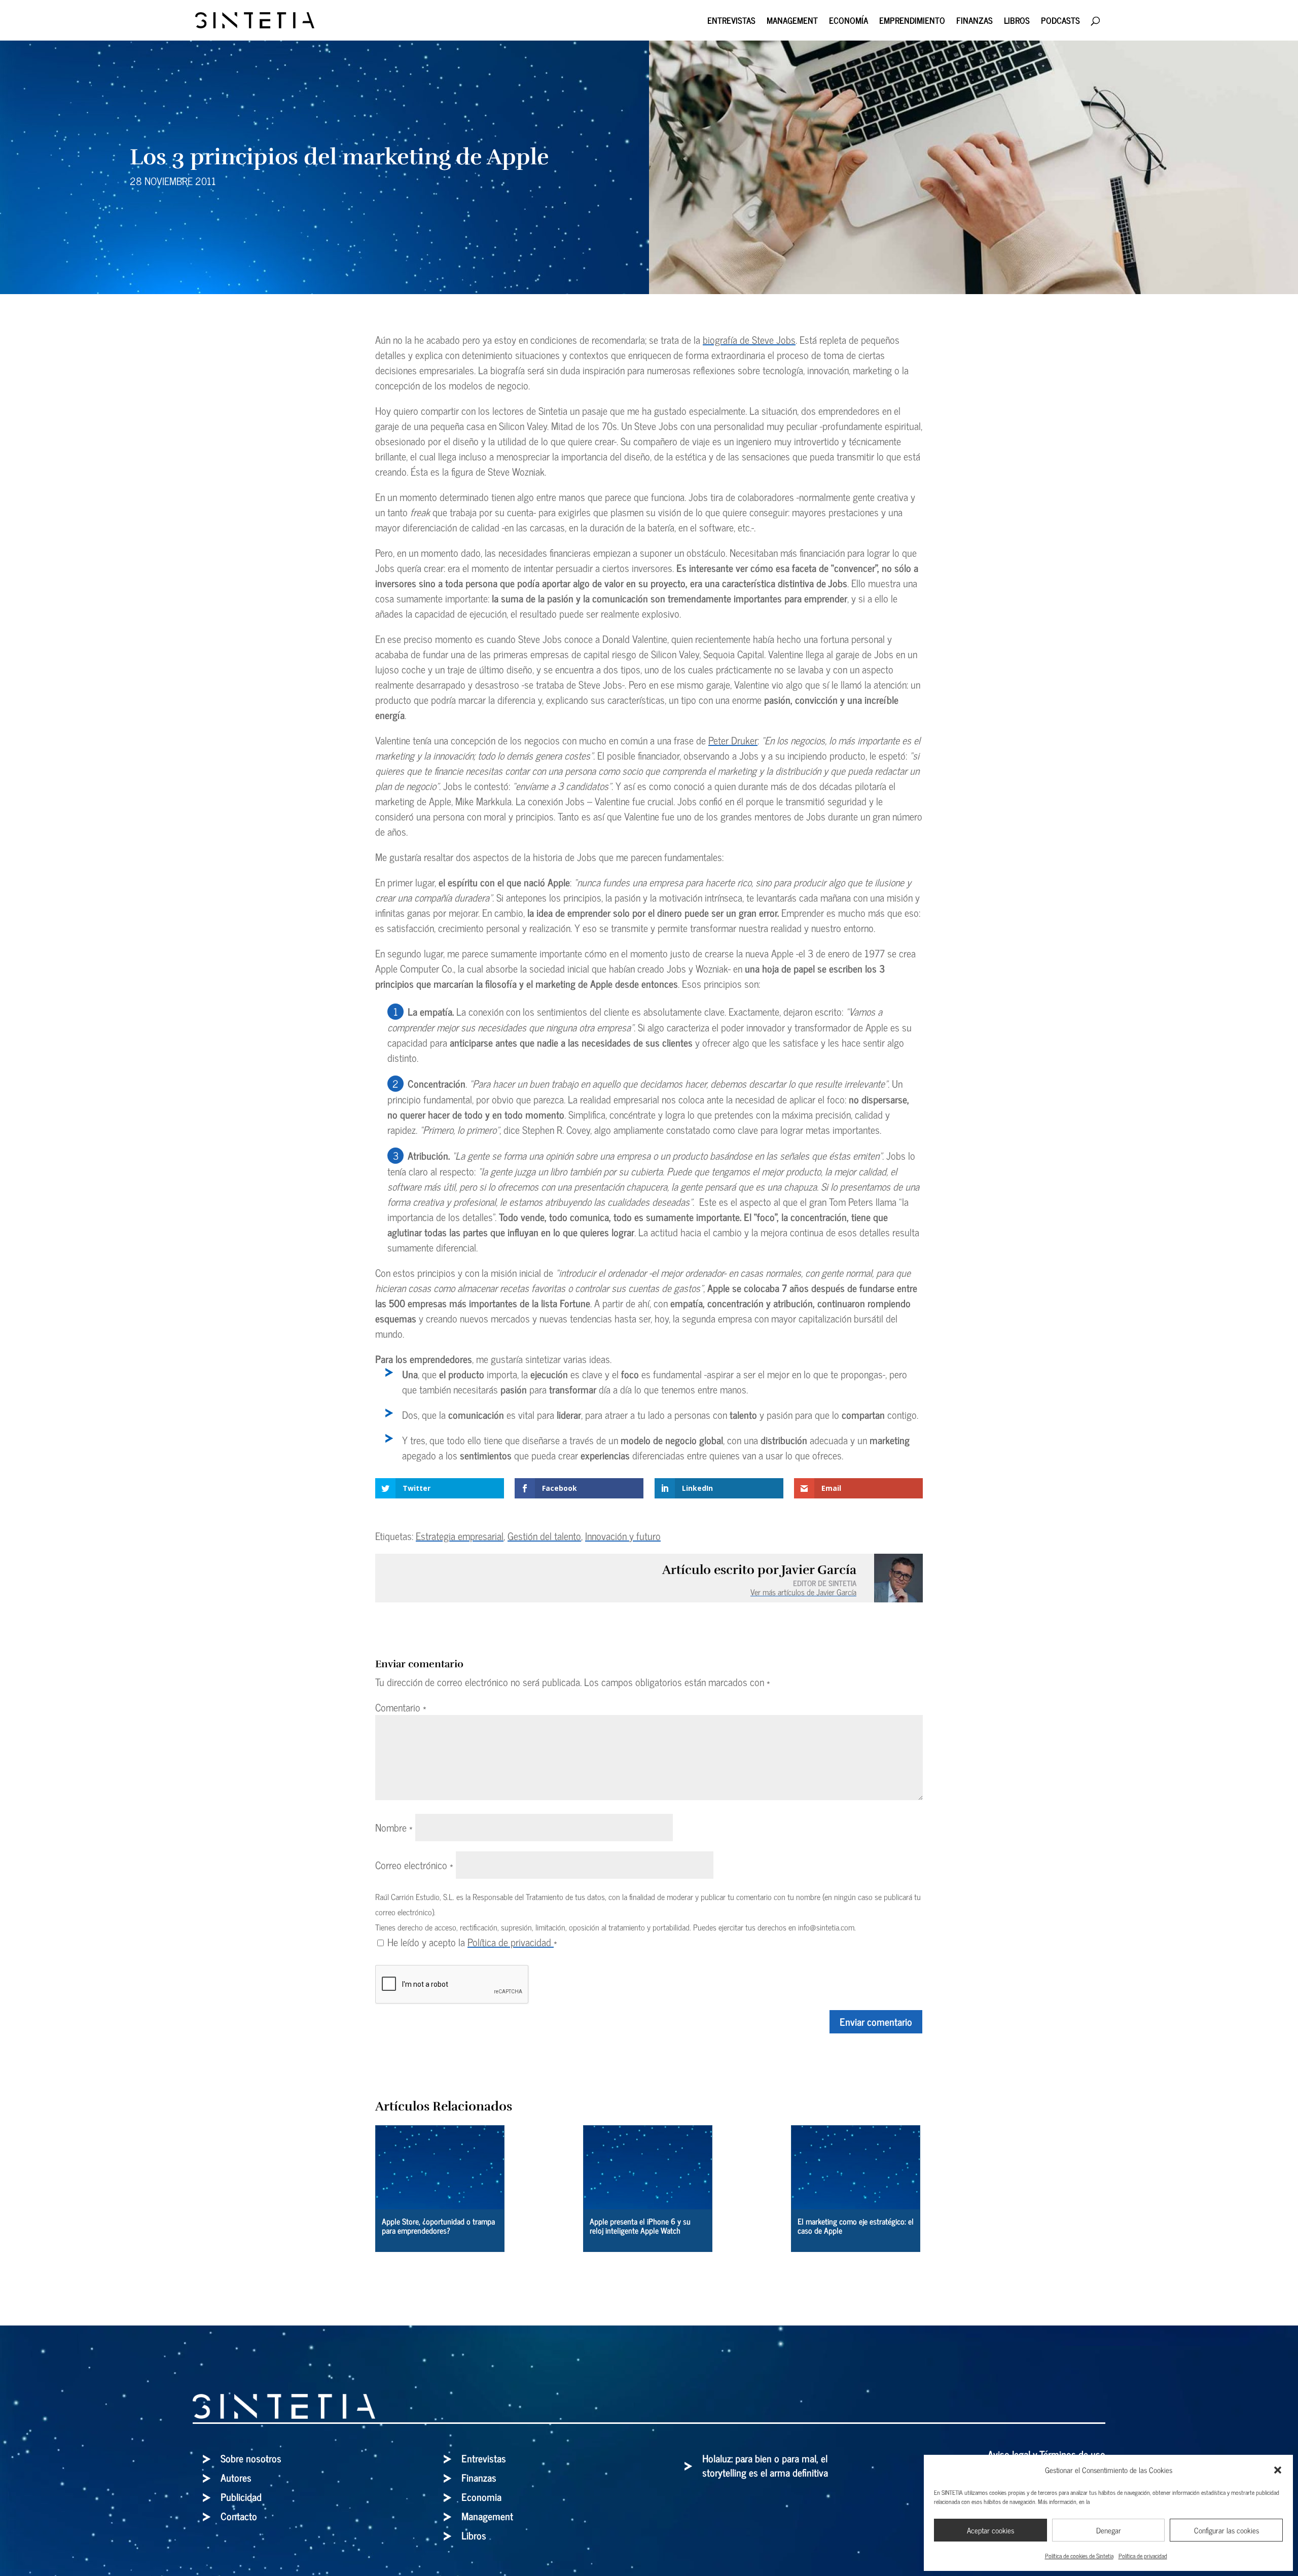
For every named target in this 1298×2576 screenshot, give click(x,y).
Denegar (1109, 2530)
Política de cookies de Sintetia (1079, 2556)
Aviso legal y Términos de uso (1047, 2454)
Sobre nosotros (251, 2458)
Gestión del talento (544, 1536)
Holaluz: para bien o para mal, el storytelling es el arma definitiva (765, 2465)
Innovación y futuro (623, 1536)
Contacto (239, 2516)
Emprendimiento (912, 22)
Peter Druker (733, 740)
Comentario (401, 1707)
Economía (849, 22)
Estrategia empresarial (460, 1536)
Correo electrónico (414, 1865)
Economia (481, 2497)
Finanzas (975, 22)
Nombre (394, 1827)
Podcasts (1060, 22)
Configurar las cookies (1227, 2530)
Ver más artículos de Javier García (803, 1592)
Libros (1017, 22)
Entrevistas (731, 22)
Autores (236, 2477)
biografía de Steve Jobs (749, 339)
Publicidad (241, 2497)
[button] (1278, 2470)
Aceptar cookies (990, 2530)
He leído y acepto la (472, 1942)
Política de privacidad (1143, 2556)
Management (792, 22)
